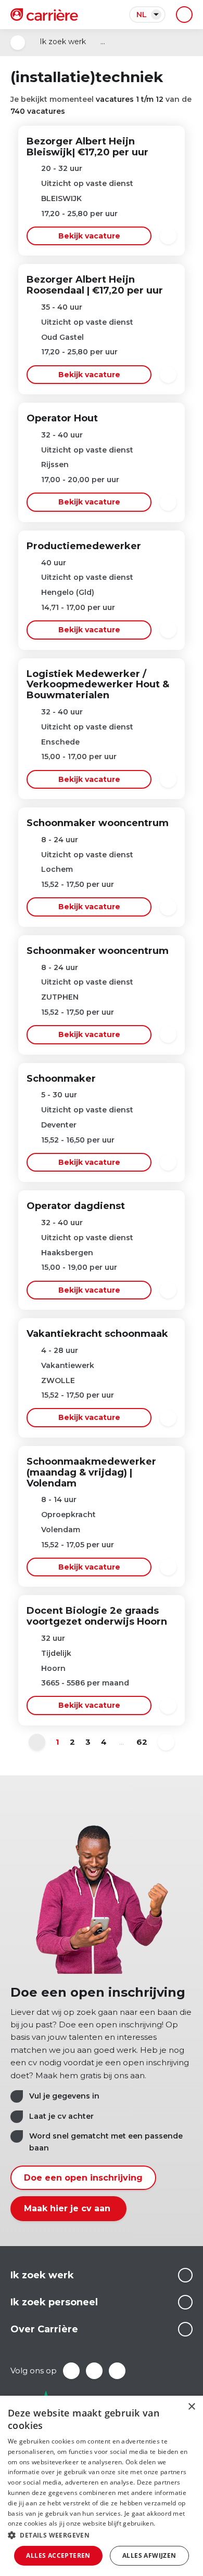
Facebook (71, 2371)
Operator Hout (62, 418)
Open (18, 43)
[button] (102, 2535)
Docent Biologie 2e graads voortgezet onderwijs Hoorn (97, 1616)
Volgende (166, 1742)
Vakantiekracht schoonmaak (97, 1334)
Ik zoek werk (63, 42)
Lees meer (185, 2275)
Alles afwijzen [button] (149, 2555)
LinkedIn (94, 2371)
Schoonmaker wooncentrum (98, 823)
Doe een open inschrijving (83, 2178)
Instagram (117, 2371)
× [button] (191, 2407)
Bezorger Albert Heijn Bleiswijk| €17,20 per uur (87, 147)
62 (142, 1742)
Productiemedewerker (84, 546)
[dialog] (102, 2486)
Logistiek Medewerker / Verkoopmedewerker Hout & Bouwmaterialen (98, 685)
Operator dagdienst (76, 1206)
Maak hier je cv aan (68, 2208)
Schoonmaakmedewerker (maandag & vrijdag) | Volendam (91, 1472)
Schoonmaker (61, 1079)
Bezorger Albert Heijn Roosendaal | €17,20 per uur (95, 285)
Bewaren (168, 236)
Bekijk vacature (89, 236)
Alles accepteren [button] (58, 2555)
